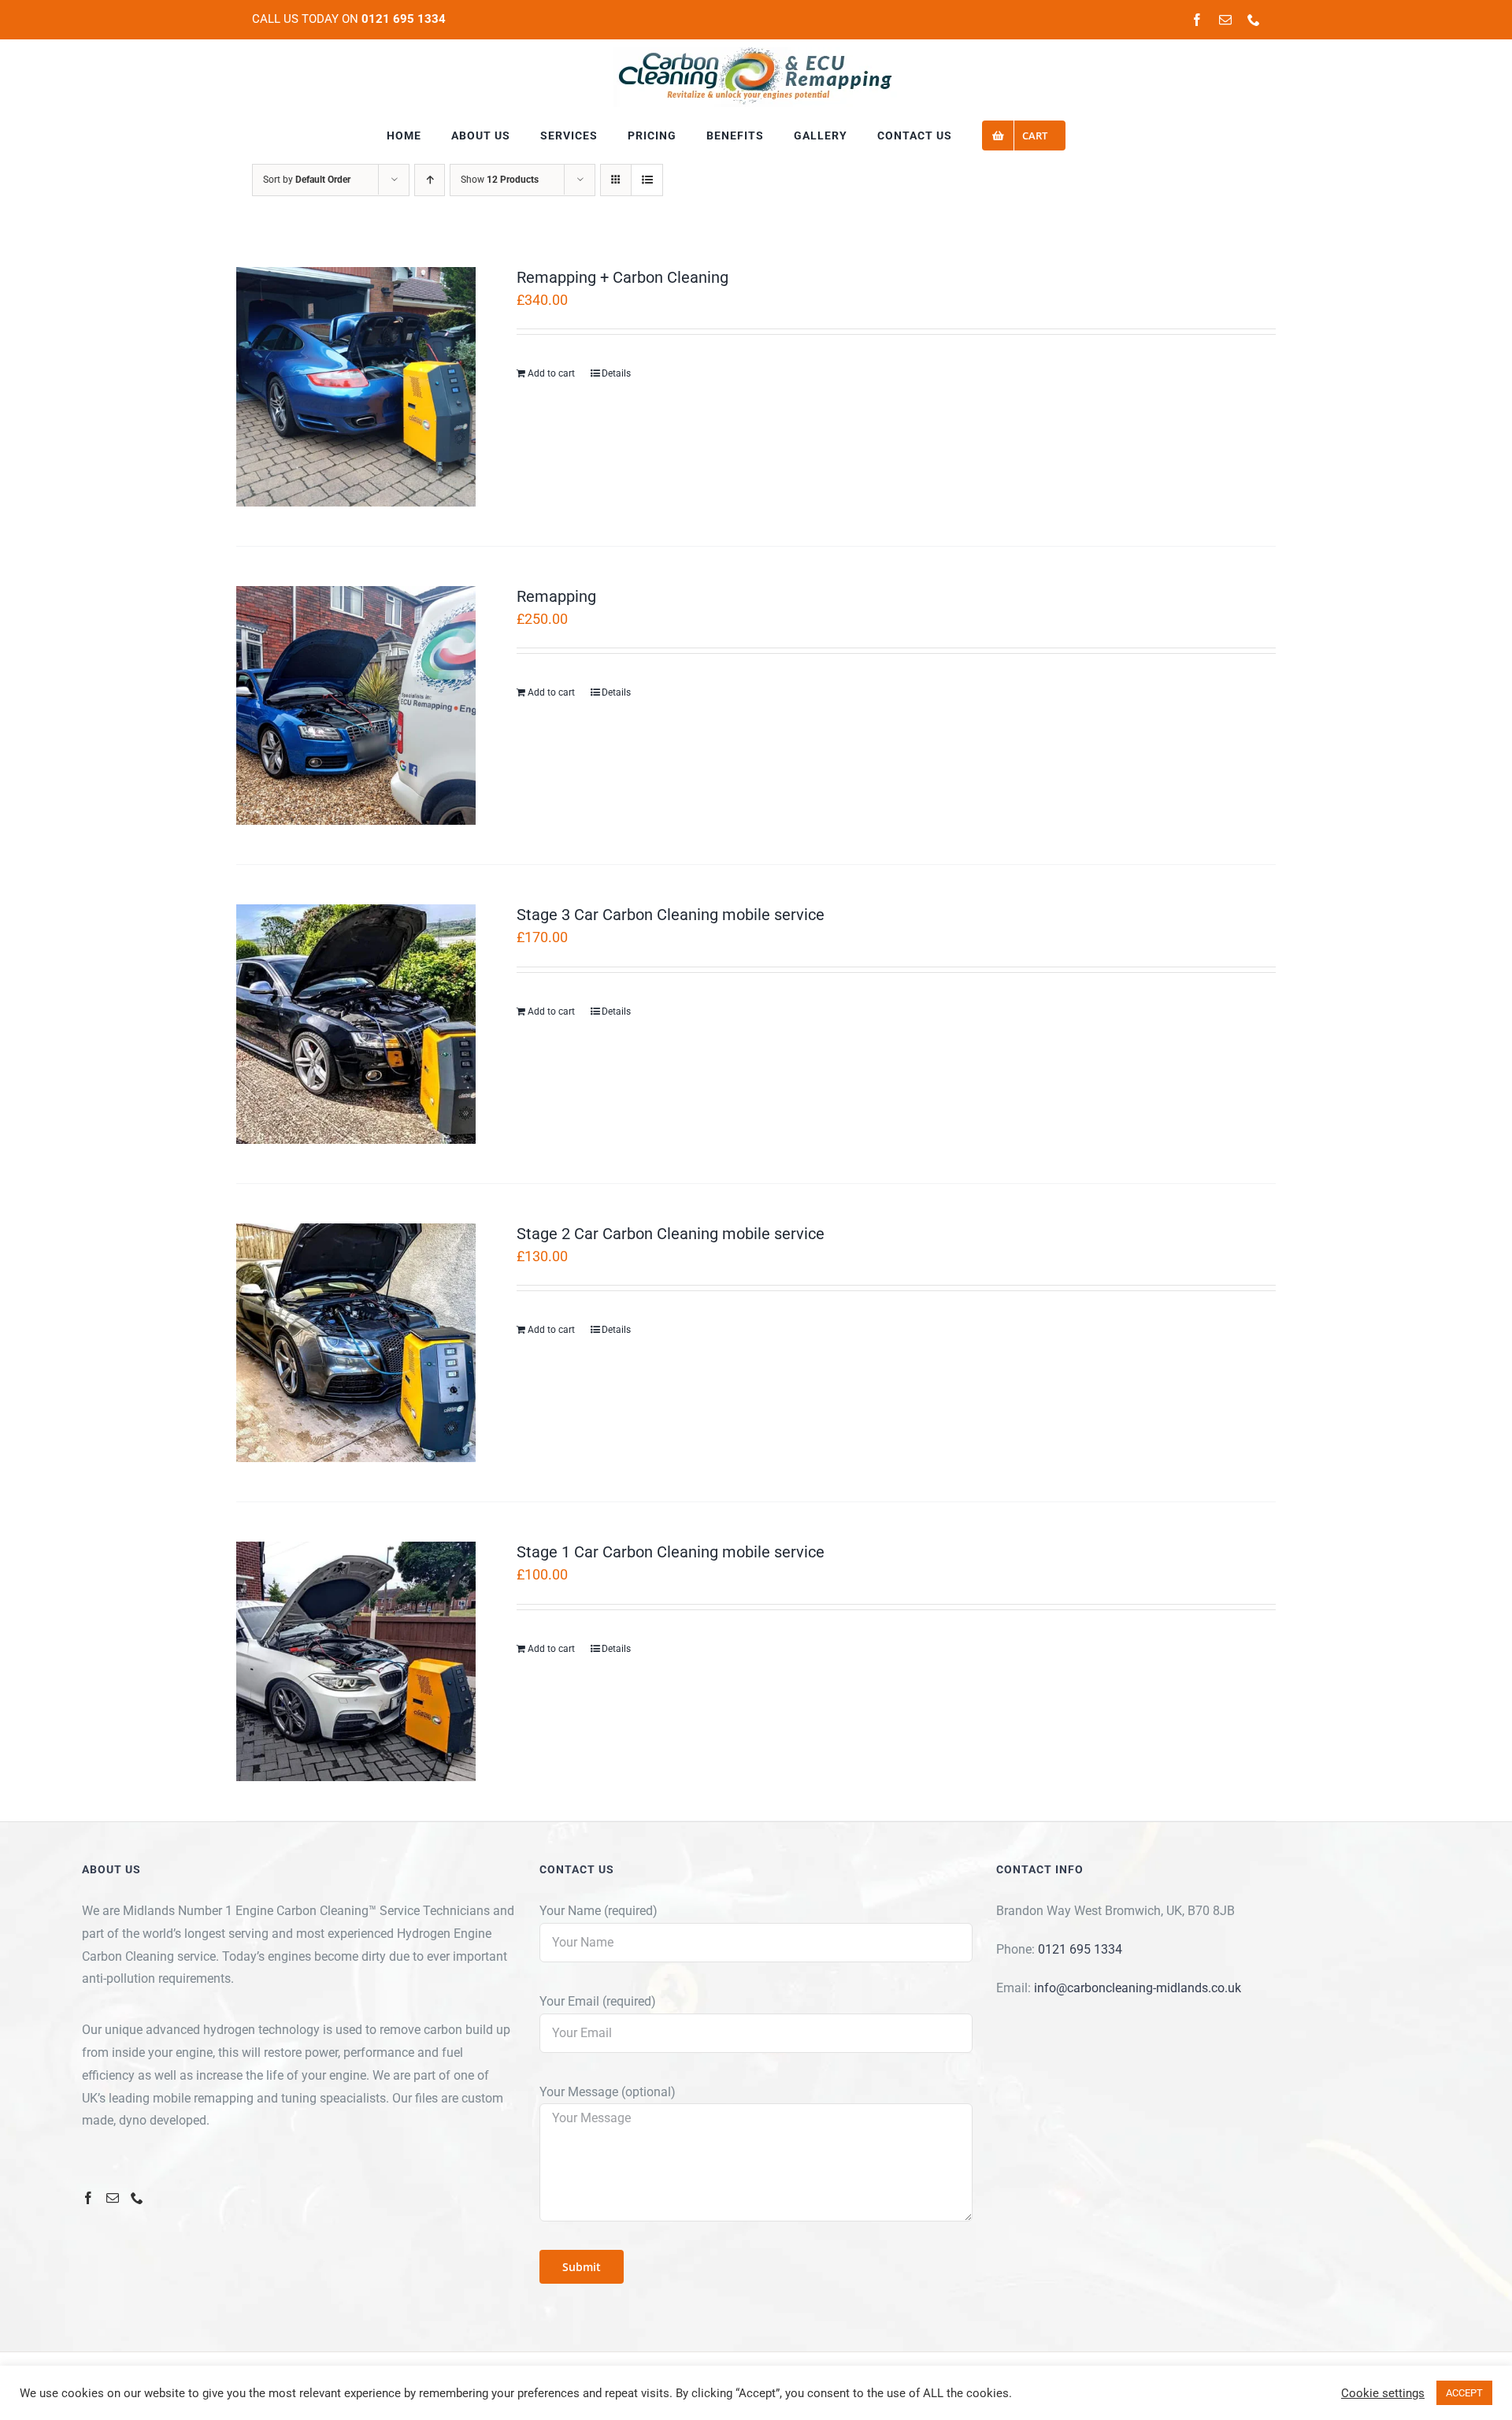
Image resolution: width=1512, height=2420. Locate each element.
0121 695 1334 (1080, 1949)
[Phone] (137, 2198)
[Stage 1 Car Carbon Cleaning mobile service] (356, 1661)
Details (616, 373)
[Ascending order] (430, 180)
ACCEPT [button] (1464, 2393)
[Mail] (113, 2198)
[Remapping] (356, 706)
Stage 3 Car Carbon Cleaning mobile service (671, 915)
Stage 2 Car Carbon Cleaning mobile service (671, 1234)
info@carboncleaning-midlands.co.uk (1138, 1988)
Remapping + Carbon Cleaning (623, 277)
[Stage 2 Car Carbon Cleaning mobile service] (356, 1343)
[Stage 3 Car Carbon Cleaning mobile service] (356, 1024)
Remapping (556, 596)
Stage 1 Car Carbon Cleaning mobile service (671, 1552)
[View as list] (647, 180)
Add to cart (551, 373)
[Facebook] (88, 2198)
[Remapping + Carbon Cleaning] (356, 387)
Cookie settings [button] (1383, 2393)
